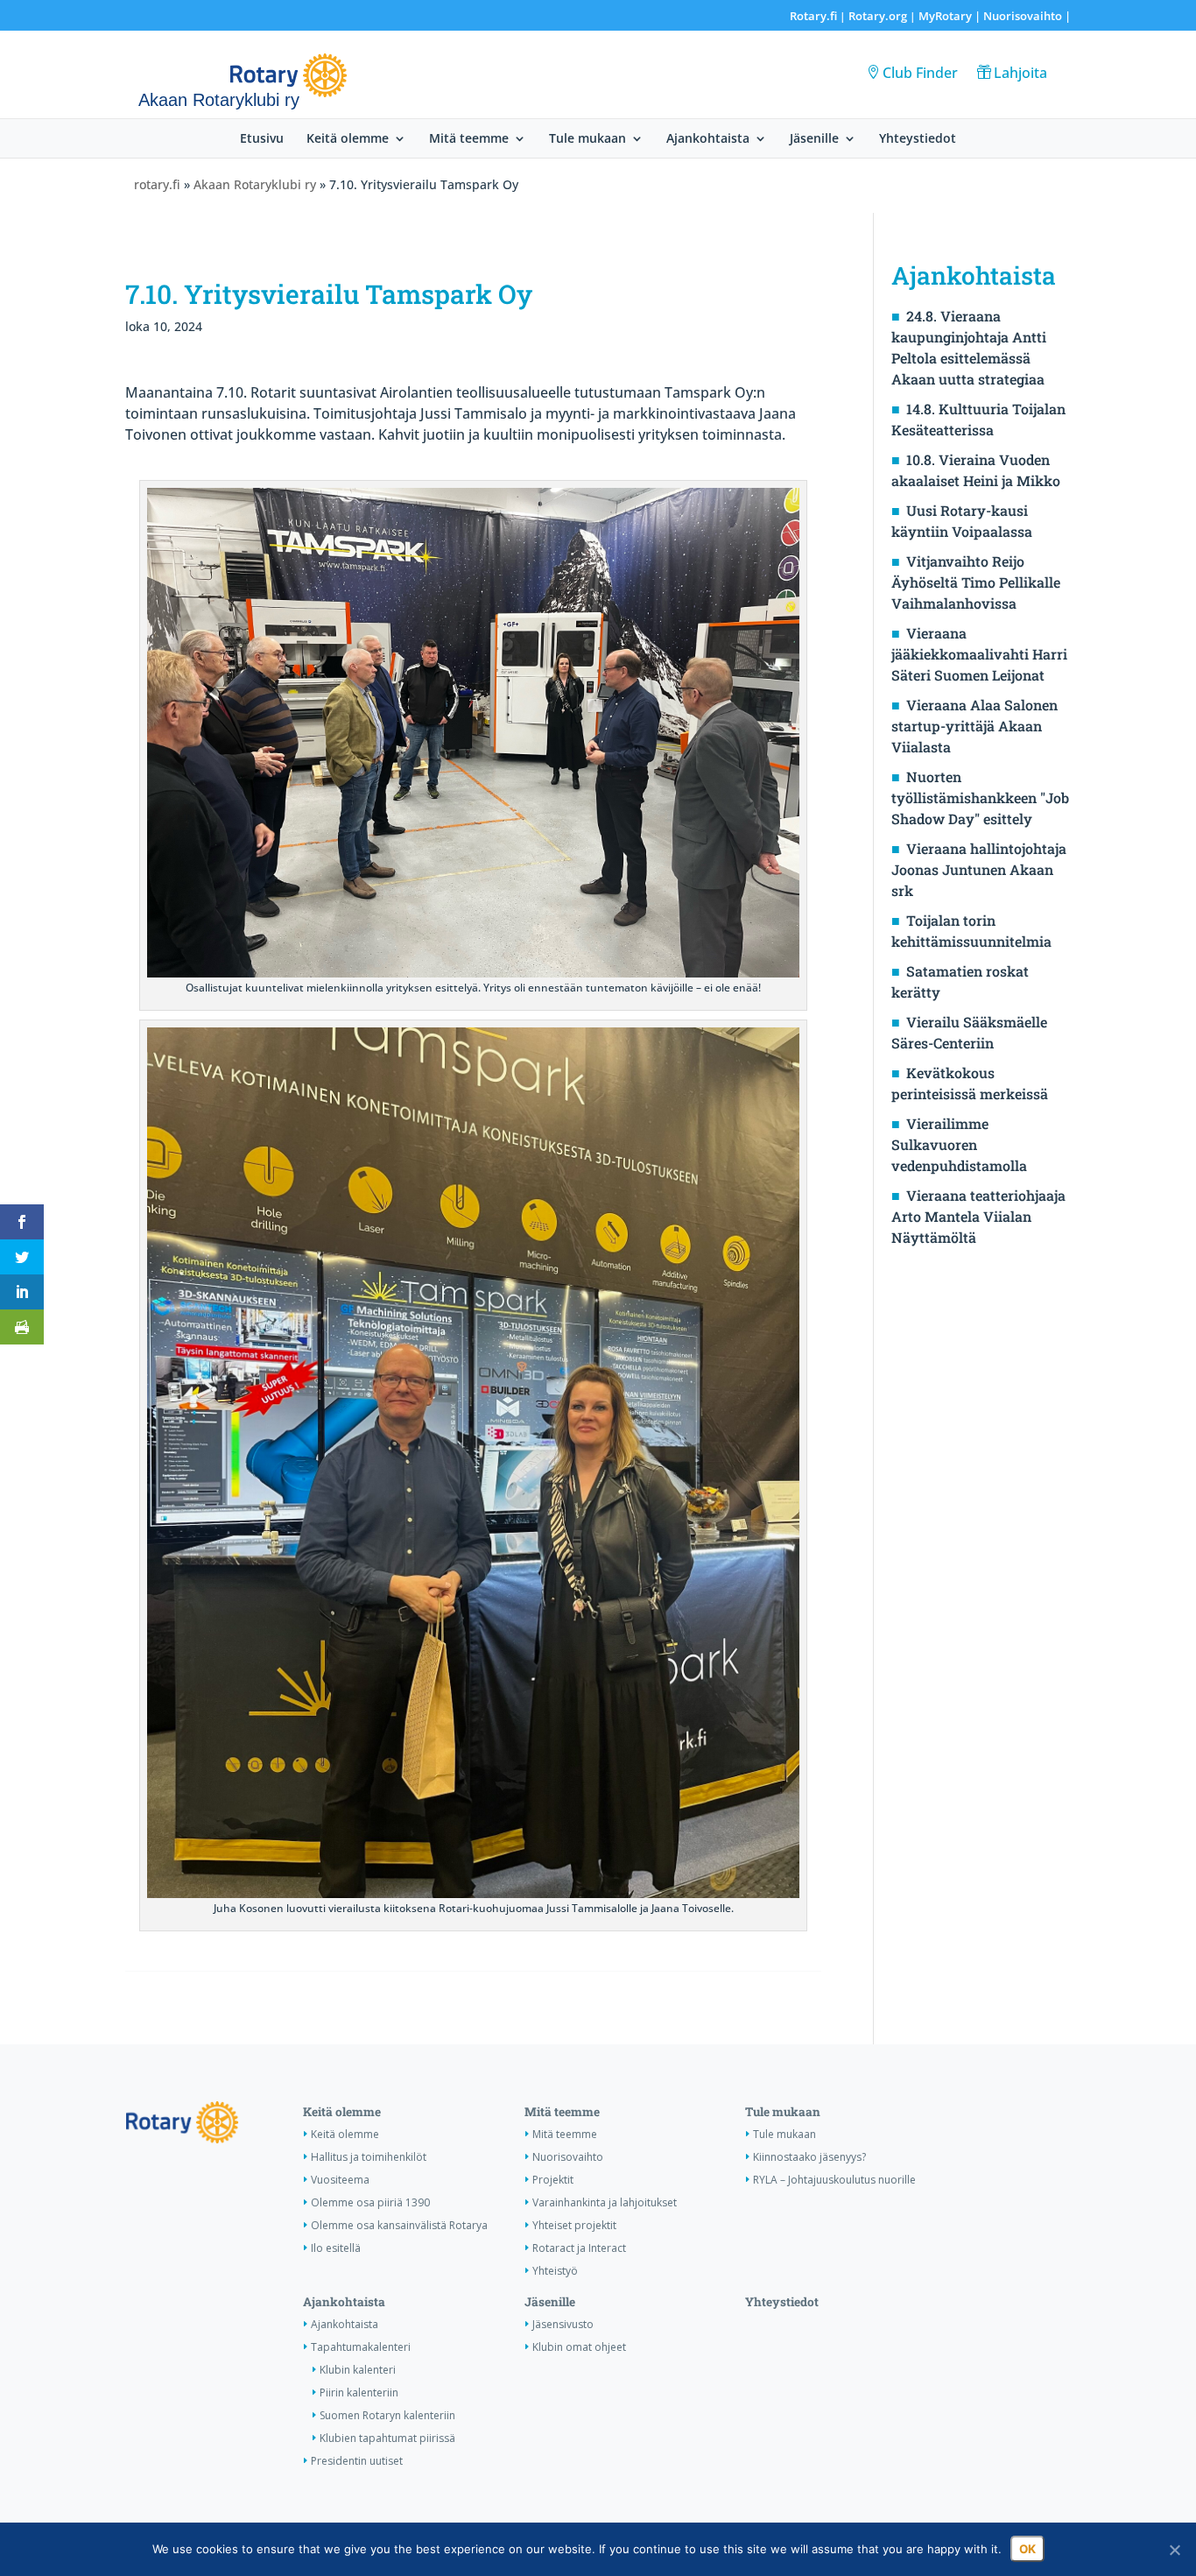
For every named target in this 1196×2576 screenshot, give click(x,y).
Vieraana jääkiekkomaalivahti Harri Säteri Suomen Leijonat (979, 654)
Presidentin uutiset (357, 2461)
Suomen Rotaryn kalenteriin (387, 2415)
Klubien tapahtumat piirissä (387, 2438)
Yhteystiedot (918, 139)
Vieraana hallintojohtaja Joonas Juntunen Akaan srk (979, 869)
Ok (1027, 2549)
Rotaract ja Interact (579, 2248)
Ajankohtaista (708, 139)
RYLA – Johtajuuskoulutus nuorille (834, 2180)
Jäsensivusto (563, 2324)
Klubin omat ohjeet (579, 2347)
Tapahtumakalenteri (361, 2347)
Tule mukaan (587, 139)
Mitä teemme (469, 139)
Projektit (553, 2180)
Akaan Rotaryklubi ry (255, 184)
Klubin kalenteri (358, 2370)
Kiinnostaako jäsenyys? (809, 2157)
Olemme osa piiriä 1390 (370, 2202)
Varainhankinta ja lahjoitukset (605, 2202)
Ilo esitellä (336, 2248)
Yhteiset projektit (574, 2225)
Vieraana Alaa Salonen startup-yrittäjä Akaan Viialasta (974, 726)
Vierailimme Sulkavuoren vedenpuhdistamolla (959, 1144)
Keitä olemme (348, 139)
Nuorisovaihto (1023, 16)
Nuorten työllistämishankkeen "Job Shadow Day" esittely (980, 798)
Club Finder (920, 73)
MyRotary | (951, 16)
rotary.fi (157, 184)
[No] (1174, 2550)
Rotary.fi (813, 16)
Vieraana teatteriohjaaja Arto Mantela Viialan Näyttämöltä (978, 1216)
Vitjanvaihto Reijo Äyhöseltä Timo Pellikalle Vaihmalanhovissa (976, 582)
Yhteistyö (555, 2271)
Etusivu (262, 139)
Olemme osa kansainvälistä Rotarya (399, 2225)
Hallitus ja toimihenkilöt (369, 2157)
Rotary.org (878, 16)
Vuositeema (340, 2180)
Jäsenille (814, 139)
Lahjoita (1020, 73)
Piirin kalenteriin (359, 2393)
